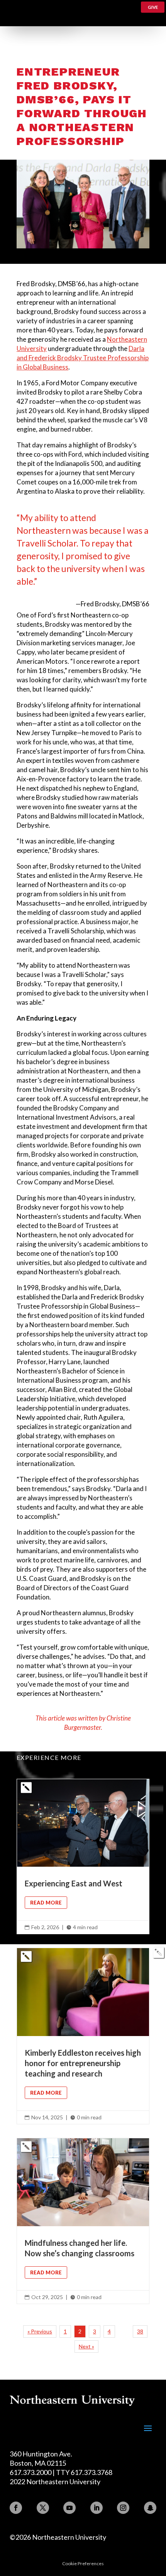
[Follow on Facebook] (16, 2508)
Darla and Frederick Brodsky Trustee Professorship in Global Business (83, 358)
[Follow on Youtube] (69, 2508)
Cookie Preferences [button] (83, 2563)
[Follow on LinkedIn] (97, 2508)
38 (140, 2331)
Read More (46, 1903)
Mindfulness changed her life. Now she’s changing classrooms (83, 2221)
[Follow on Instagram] (123, 2508)
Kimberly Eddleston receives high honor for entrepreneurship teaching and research (83, 2036)
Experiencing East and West (83, 1857)
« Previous (40, 2331)
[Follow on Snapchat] (150, 2508)
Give (153, 7)
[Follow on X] (43, 2508)
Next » (86, 2346)
